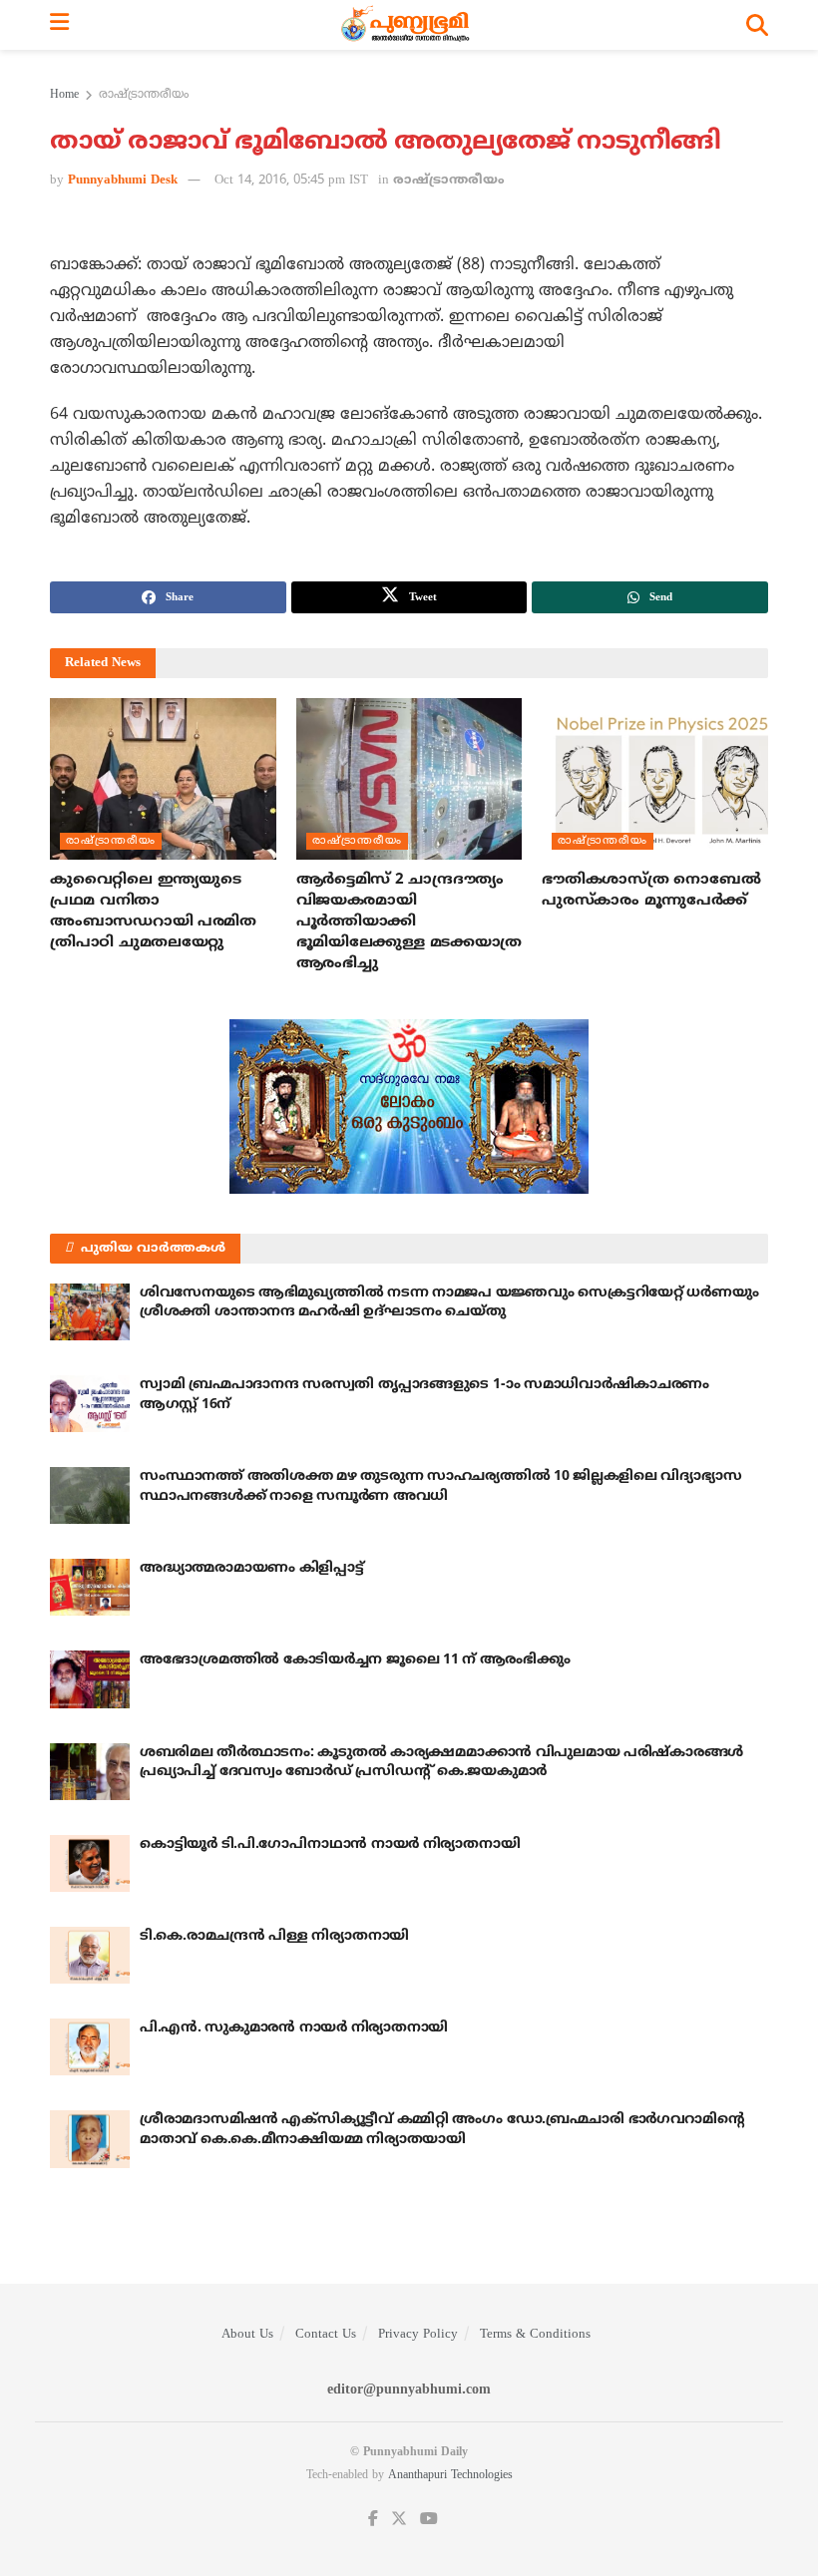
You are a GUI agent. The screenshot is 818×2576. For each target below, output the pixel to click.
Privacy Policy (418, 2335)
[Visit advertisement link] (409, 1106)
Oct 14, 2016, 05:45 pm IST (291, 181)
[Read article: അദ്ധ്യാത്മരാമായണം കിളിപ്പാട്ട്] (90, 1587)
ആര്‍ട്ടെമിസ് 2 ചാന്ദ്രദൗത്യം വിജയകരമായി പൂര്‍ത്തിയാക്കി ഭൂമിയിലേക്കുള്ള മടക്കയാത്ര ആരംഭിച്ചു (409, 922)
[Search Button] (757, 25)
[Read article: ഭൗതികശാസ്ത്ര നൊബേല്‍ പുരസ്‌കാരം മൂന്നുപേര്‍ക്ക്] (655, 779)
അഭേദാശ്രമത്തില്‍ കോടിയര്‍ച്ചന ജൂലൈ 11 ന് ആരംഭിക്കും (355, 1660)
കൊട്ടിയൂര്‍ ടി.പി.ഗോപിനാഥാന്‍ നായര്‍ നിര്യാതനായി (330, 1844)
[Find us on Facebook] (373, 2520)
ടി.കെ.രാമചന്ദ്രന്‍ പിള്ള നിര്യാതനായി (274, 1936)
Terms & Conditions (535, 2335)
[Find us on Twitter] (399, 2520)
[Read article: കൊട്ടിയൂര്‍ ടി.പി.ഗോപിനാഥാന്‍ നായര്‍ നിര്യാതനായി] (90, 1863)
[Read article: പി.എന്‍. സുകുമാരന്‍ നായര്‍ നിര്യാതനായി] (90, 2047)
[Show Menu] (59, 25)
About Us (247, 2335)
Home (64, 95)
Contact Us (326, 2335)
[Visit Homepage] (408, 25)
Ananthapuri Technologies (450, 2476)
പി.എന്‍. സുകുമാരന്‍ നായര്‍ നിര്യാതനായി (294, 2028)
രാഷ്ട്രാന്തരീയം (144, 95)
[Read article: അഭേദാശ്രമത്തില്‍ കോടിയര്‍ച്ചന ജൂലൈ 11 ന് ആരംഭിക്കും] (90, 1679)
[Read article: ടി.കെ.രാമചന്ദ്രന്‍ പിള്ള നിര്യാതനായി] (90, 1955)
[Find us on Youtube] (429, 2520)
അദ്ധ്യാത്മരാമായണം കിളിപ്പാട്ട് (252, 1568)
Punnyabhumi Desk (123, 181)
